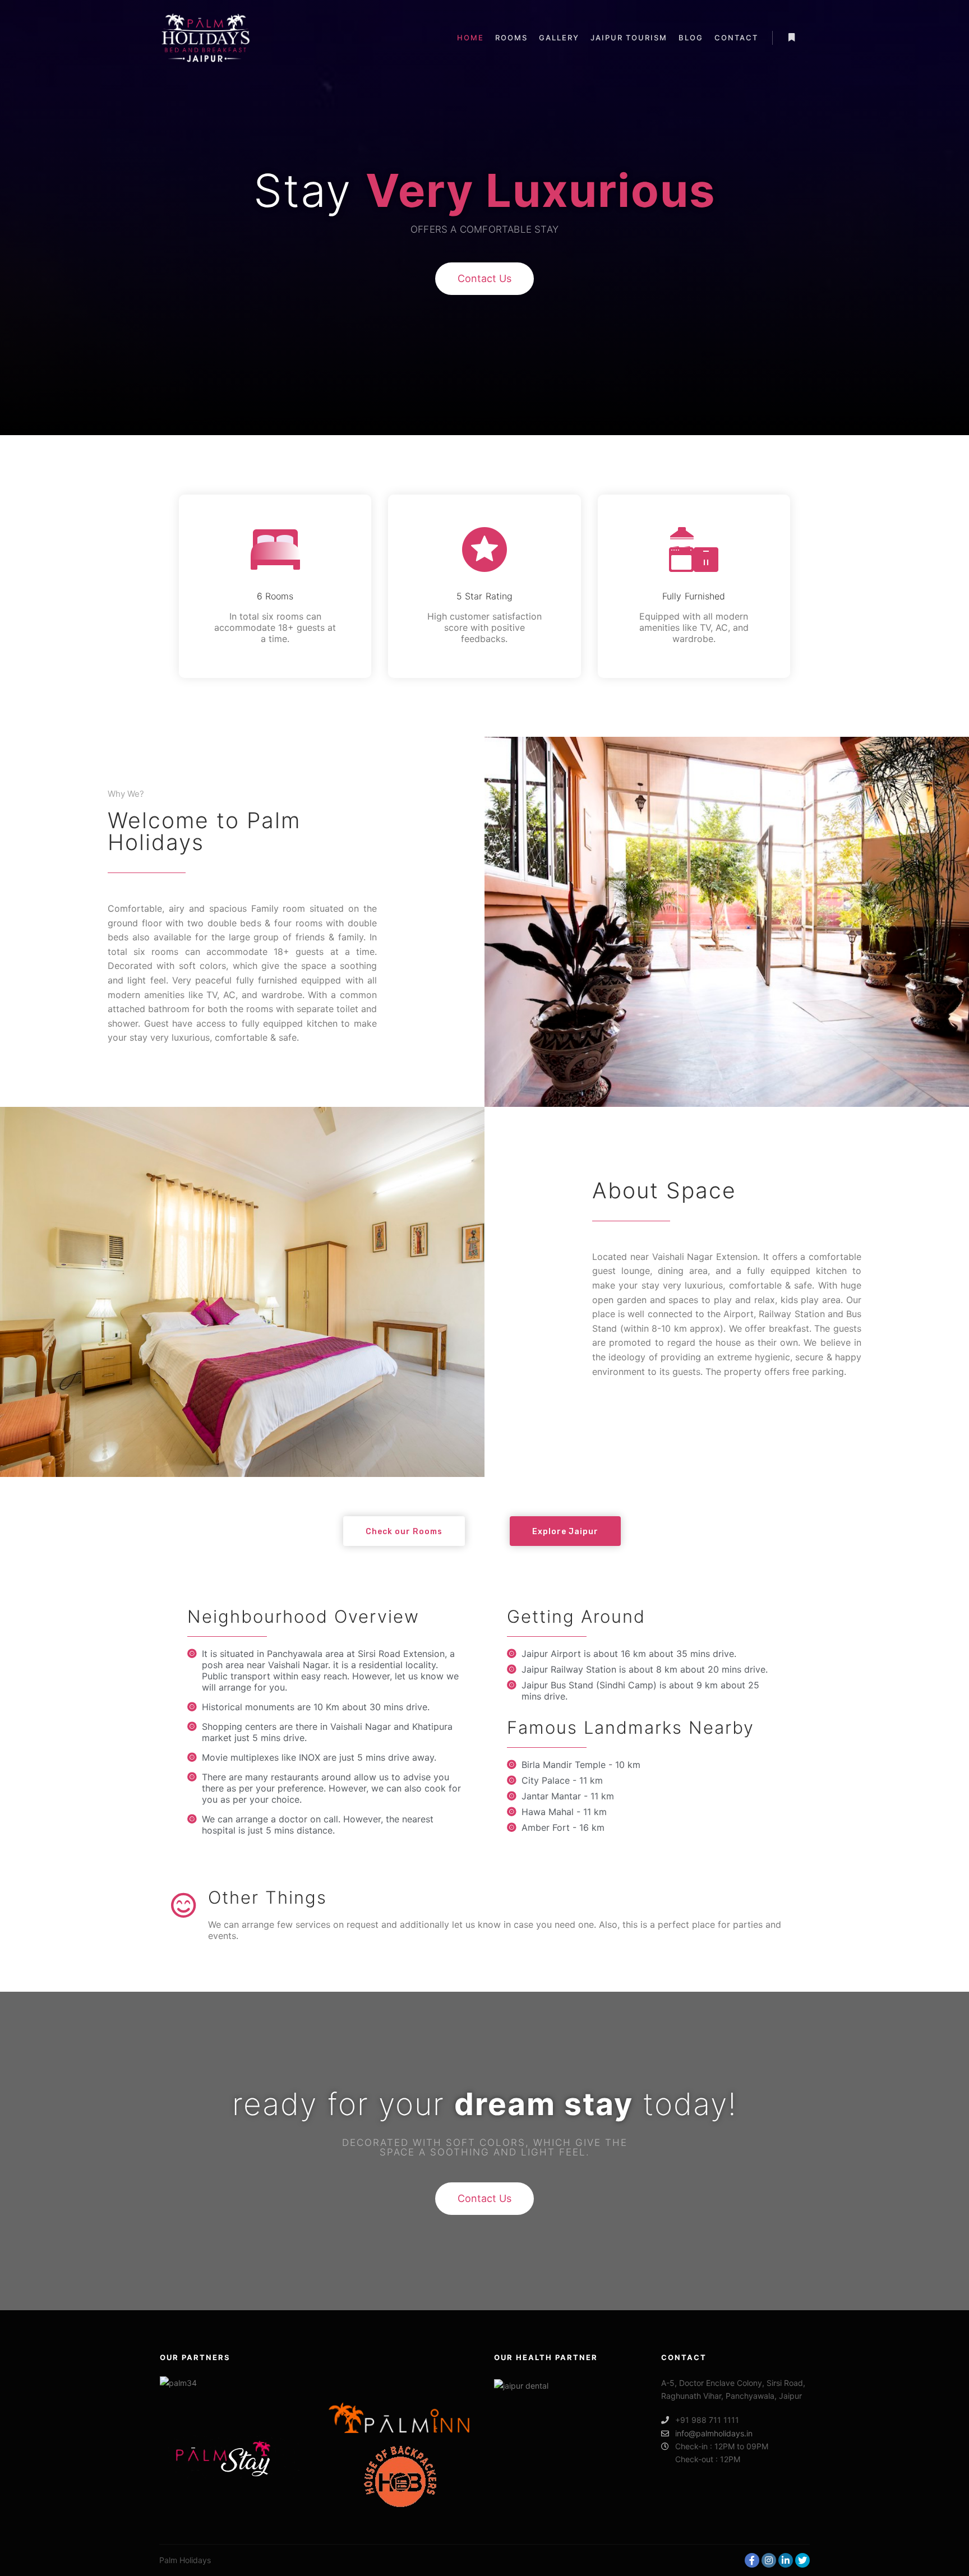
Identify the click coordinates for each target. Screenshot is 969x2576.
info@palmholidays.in (714, 2433)
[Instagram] (769, 2560)
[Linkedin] (786, 2560)
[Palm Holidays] (206, 38)
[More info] (791, 38)
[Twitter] (802, 2560)
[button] (484, 279)
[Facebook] (752, 2560)
